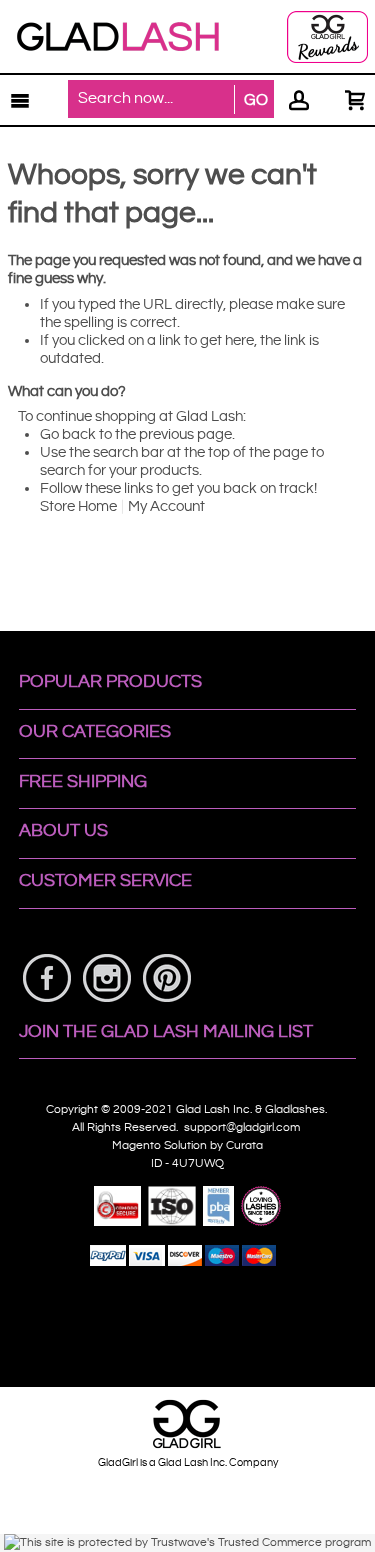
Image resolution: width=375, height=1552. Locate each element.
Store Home (78, 506)
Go (256, 100)
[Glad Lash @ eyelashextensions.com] (117, 36)
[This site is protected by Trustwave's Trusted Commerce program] (187, 1543)
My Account (166, 506)
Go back (68, 434)
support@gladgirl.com (243, 1127)
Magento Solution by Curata (187, 1145)
